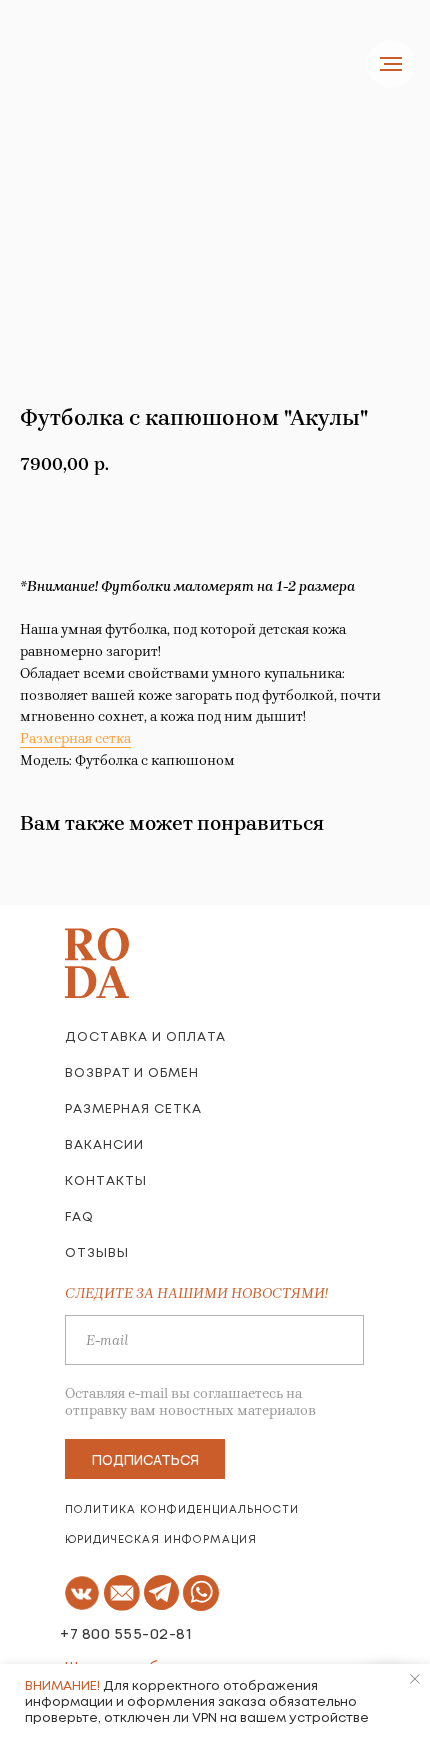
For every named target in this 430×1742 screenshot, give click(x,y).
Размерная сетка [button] (75, 738)
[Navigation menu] (391, 64)
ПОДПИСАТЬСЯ (145, 1459)
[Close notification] (415, 1679)
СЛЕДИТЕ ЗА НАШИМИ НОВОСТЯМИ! (196, 1293)
